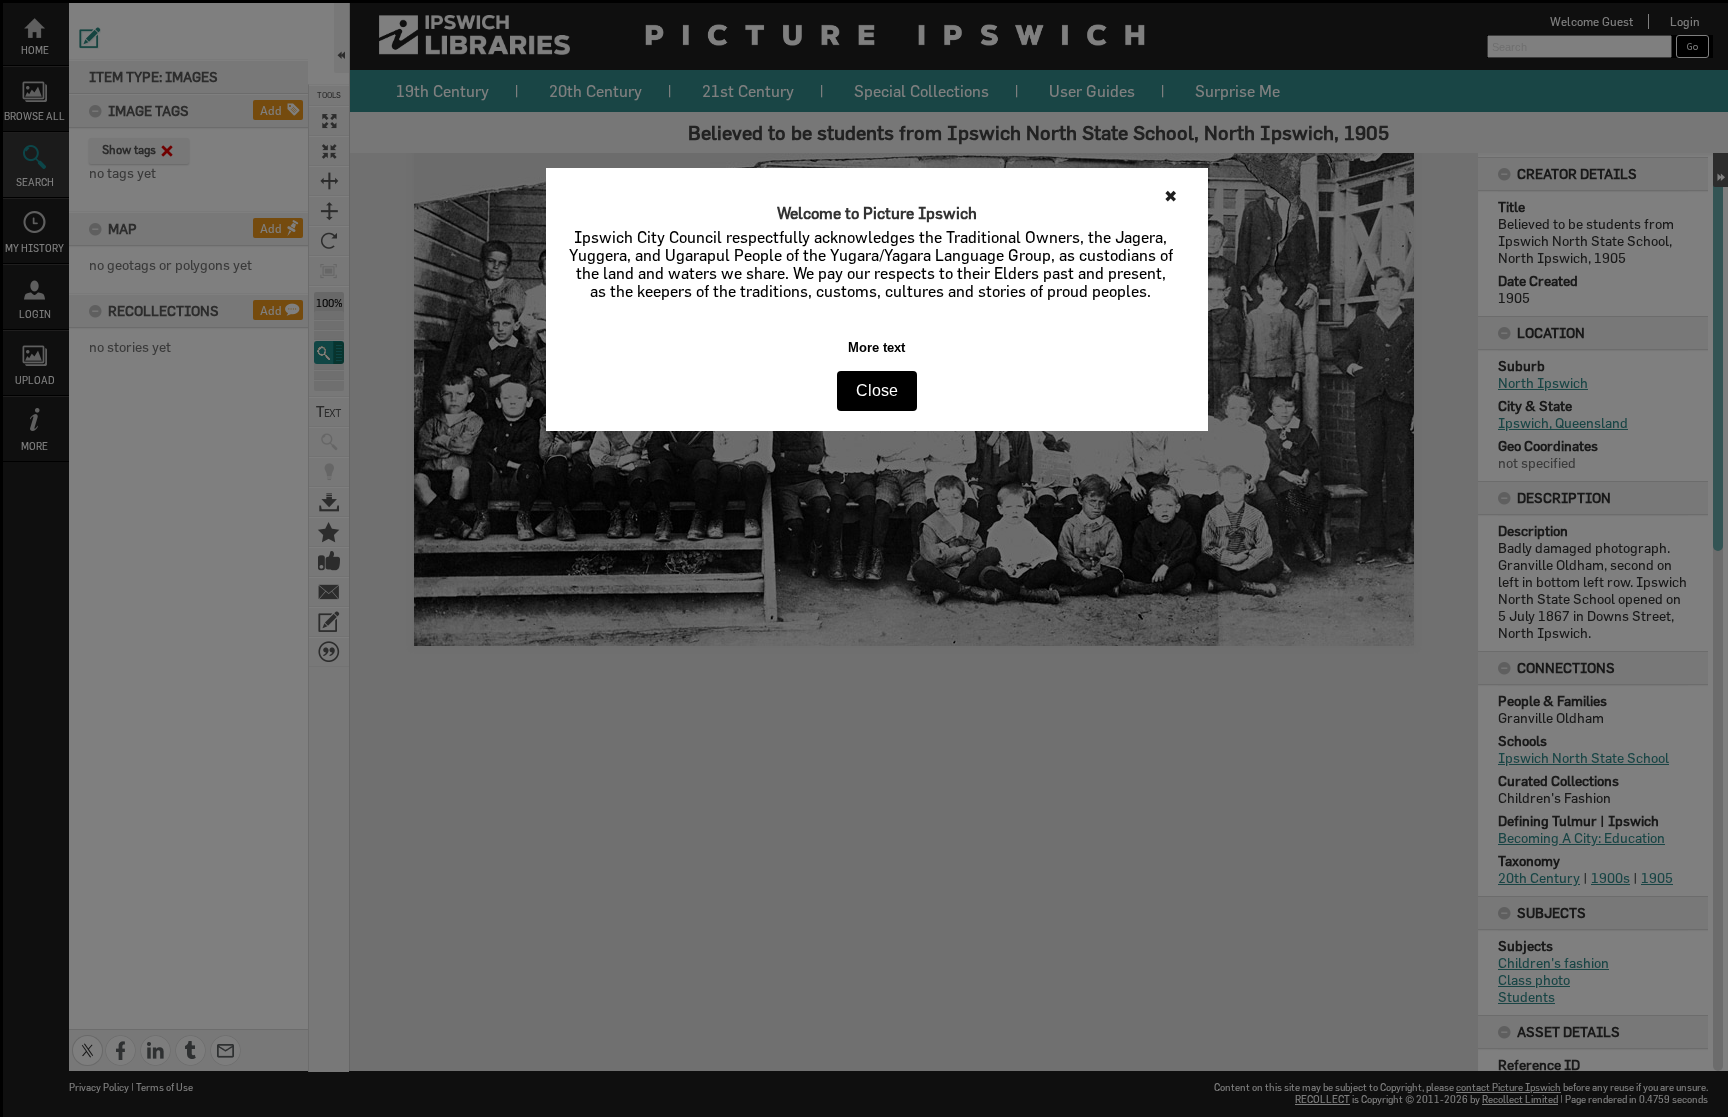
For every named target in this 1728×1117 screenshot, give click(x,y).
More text (876, 347)
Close (877, 390)
